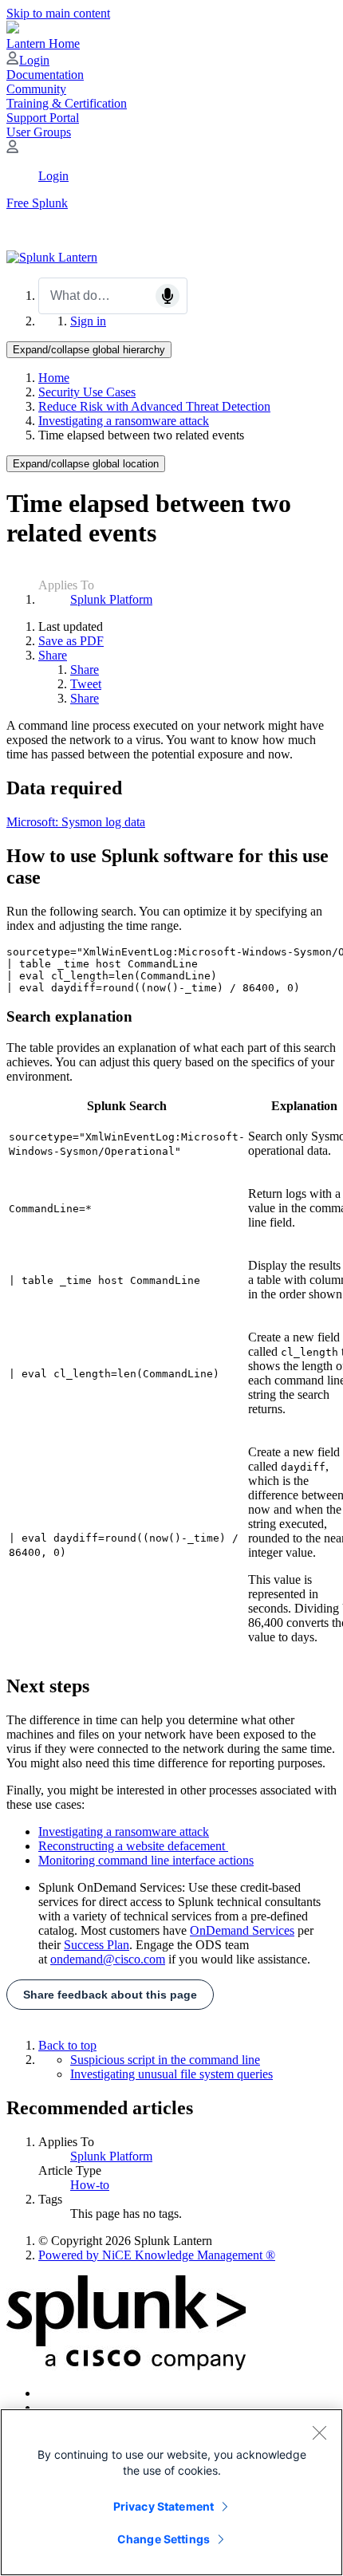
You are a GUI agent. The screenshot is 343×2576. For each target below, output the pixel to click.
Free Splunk (37, 203)
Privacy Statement (164, 2506)
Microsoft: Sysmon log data (76, 822)
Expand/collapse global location (86, 464)
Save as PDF (71, 641)
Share (53, 655)
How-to (90, 2185)
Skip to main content (58, 13)
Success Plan (97, 1945)
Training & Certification (67, 103)
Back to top (67, 2045)
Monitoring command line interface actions (146, 1860)
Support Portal (43, 118)
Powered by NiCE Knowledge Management (157, 2255)
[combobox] (113, 296)
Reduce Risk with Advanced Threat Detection (154, 406)
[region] (171, 2492)
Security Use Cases (87, 392)
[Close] (319, 2432)
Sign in (88, 321)
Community (36, 89)
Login (34, 60)
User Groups (39, 132)
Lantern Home (43, 43)
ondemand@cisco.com (108, 1959)
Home (54, 378)
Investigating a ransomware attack (124, 421)
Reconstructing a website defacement (133, 1846)
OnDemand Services (242, 1930)
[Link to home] (52, 257)
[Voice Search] (168, 296)
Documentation (45, 75)
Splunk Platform (111, 599)
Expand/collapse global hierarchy (89, 350)
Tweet (86, 684)
